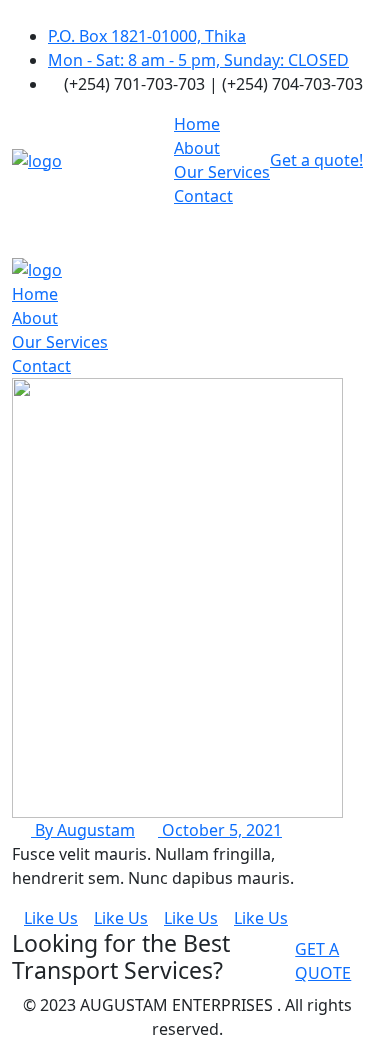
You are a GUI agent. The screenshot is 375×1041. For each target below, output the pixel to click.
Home (197, 124)
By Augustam (83, 830)
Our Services (222, 172)
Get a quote (323, 961)
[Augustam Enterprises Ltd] (37, 159)
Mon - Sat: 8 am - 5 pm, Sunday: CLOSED (198, 60)
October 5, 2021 (220, 830)
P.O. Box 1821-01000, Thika (147, 36)
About (197, 148)
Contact (203, 196)
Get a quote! (316, 160)
